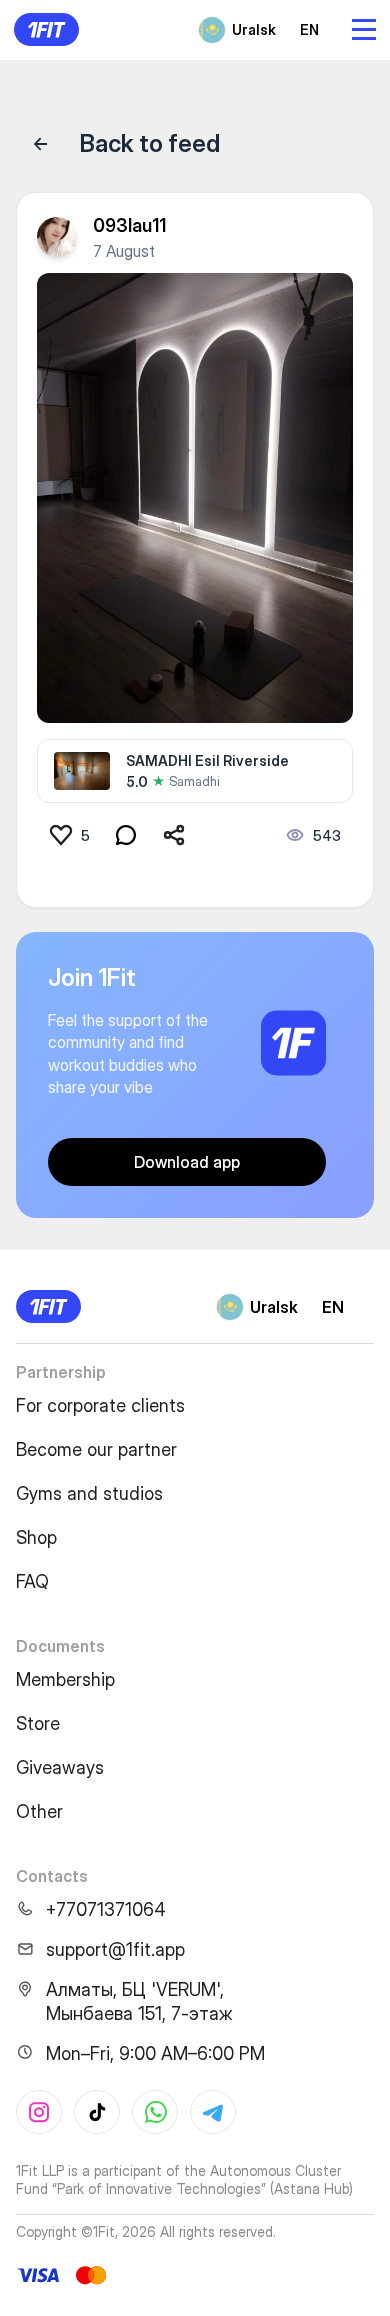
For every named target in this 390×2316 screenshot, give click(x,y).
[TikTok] (97, 2112)
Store (38, 1723)
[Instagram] (39, 2112)
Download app (187, 1162)
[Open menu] (364, 29)
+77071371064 (106, 1909)
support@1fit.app (115, 1949)
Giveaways (60, 1767)
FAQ (32, 1581)
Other (39, 1811)
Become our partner (96, 1449)
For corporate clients (100, 1405)
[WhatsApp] (155, 2112)
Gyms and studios (89, 1493)
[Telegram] (213, 2112)
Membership (65, 1679)
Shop (36, 1537)
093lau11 (129, 225)
